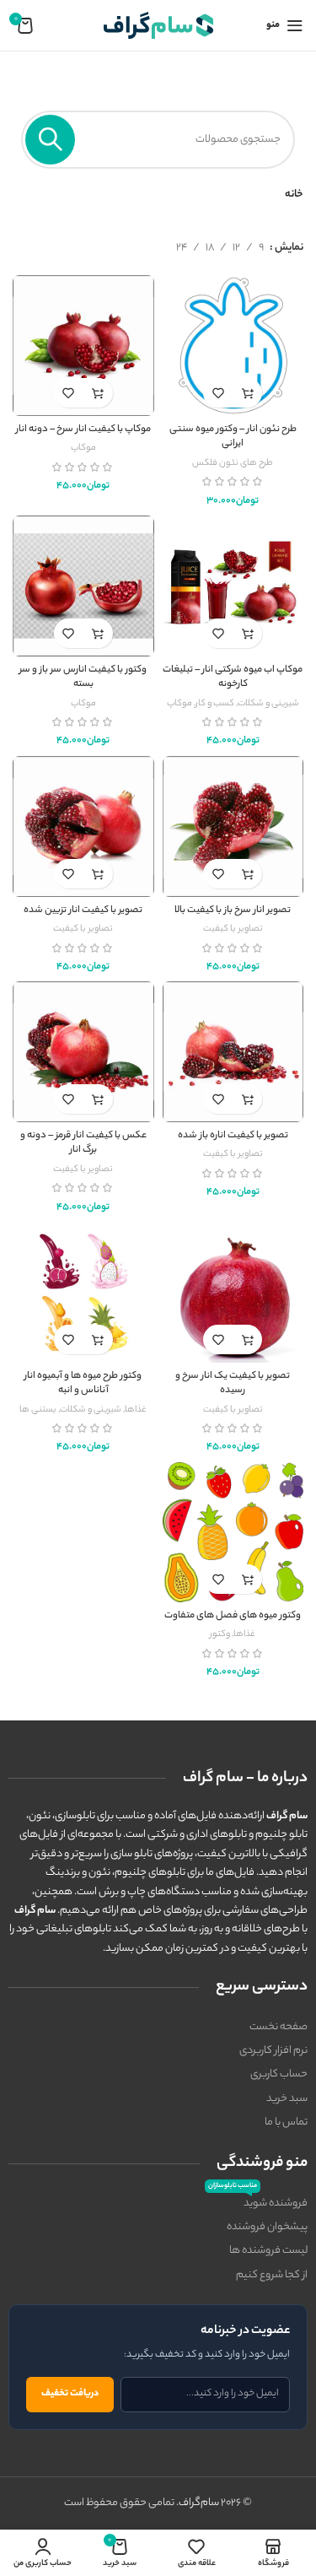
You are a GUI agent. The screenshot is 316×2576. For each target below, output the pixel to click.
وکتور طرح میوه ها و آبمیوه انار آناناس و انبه (83, 1384)
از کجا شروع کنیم (272, 2275)
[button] (247, 393)
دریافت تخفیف (70, 2394)
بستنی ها (38, 1410)
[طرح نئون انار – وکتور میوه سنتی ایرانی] (233, 346)
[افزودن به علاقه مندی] (218, 393)
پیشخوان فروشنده (267, 2227)
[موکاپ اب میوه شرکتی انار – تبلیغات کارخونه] (233, 586)
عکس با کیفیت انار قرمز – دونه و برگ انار (83, 1144)
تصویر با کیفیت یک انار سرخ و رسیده (233, 1384)
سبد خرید (287, 2099)
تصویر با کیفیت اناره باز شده (233, 1136)
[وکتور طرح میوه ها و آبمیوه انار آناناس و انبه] (83, 1293)
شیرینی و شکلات (268, 704)
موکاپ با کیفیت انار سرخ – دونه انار (83, 430)
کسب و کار (215, 704)
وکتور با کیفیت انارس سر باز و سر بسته (83, 678)
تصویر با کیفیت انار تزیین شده (83, 911)
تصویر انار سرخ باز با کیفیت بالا (233, 911)
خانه (294, 194)
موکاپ (83, 448)
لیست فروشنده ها (268, 2251)
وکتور (220, 1634)
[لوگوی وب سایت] (158, 25)
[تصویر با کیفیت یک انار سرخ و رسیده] (233, 1293)
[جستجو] (50, 140)
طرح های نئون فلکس (233, 463)
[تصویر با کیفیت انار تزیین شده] (83, 827)
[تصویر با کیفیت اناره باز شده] (233, 1052)
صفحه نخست (279, 2027)
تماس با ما (286, 2122)
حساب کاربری (279, 2074)
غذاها (136, 1410)
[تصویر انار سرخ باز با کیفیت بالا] (233, 827)
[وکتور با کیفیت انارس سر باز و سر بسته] (83, 586)
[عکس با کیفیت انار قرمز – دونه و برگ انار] (83, 1052)
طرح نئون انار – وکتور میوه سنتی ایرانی (233, 437)
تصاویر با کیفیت (233, 929)
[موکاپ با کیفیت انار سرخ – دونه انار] (83, 346)
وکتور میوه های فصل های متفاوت (233, 1616)
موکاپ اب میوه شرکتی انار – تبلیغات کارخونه (233, 678)
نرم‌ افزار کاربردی (273, 2051)
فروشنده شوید (258, 2202)
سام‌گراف (199, 2503)
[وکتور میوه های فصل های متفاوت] (233, 1533)
